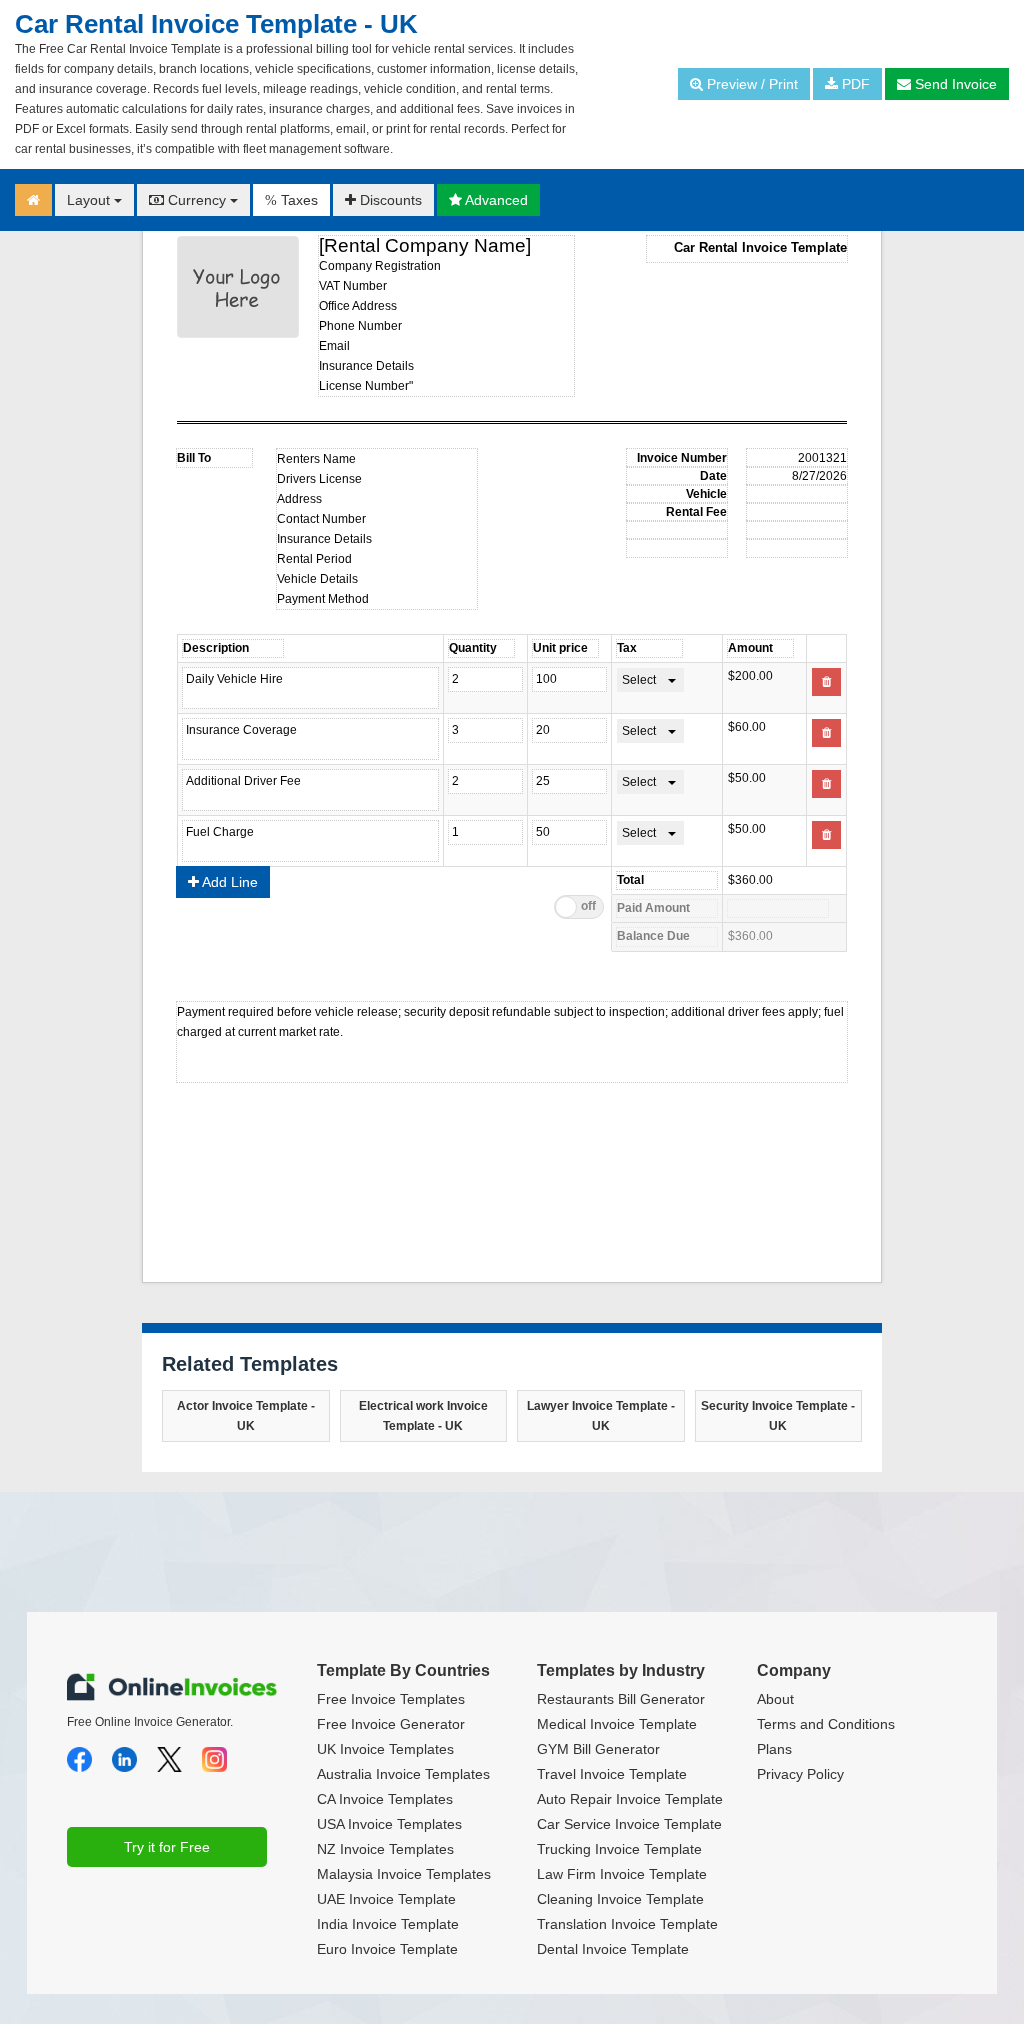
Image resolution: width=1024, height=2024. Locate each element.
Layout (90, 200)
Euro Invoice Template (387, 1949)
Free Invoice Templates (391, 1699)
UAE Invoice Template (386, 1899)
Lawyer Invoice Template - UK (601, 1416)
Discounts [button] (389, 200)
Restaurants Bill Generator (621, 1699)
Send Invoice (954, 84)
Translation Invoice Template (627, 1924)
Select (639, 680)
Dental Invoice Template (613, 1949)
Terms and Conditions (826, 1724)
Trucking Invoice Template (619, 1849)
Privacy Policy (800, 1774)
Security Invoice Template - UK (778, 1416)
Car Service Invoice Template (629, 1824)
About (775, 1699)
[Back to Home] (33, 200)
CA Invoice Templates (385, 1799)
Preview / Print (750, 84)
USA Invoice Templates (389, 1824)
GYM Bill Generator (598, 1749)
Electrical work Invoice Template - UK (423, 1416)
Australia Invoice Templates (403, 1774)
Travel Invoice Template (612, 1774)
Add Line (228, 882)
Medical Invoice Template (617, 1724)
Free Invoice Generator (391, 1724)
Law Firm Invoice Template (622, 1874)
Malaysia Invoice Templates (404, 1874)
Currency (197, 200)
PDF (854, 84)
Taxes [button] (291, 200)
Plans (774, 1749)
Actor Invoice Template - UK (246, 1416)
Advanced (495, 200)
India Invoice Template (388, 1924)
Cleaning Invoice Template (620, 1899)
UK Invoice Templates (385, 1749)
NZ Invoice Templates (385, 1849)
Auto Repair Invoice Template (630, 1799)
